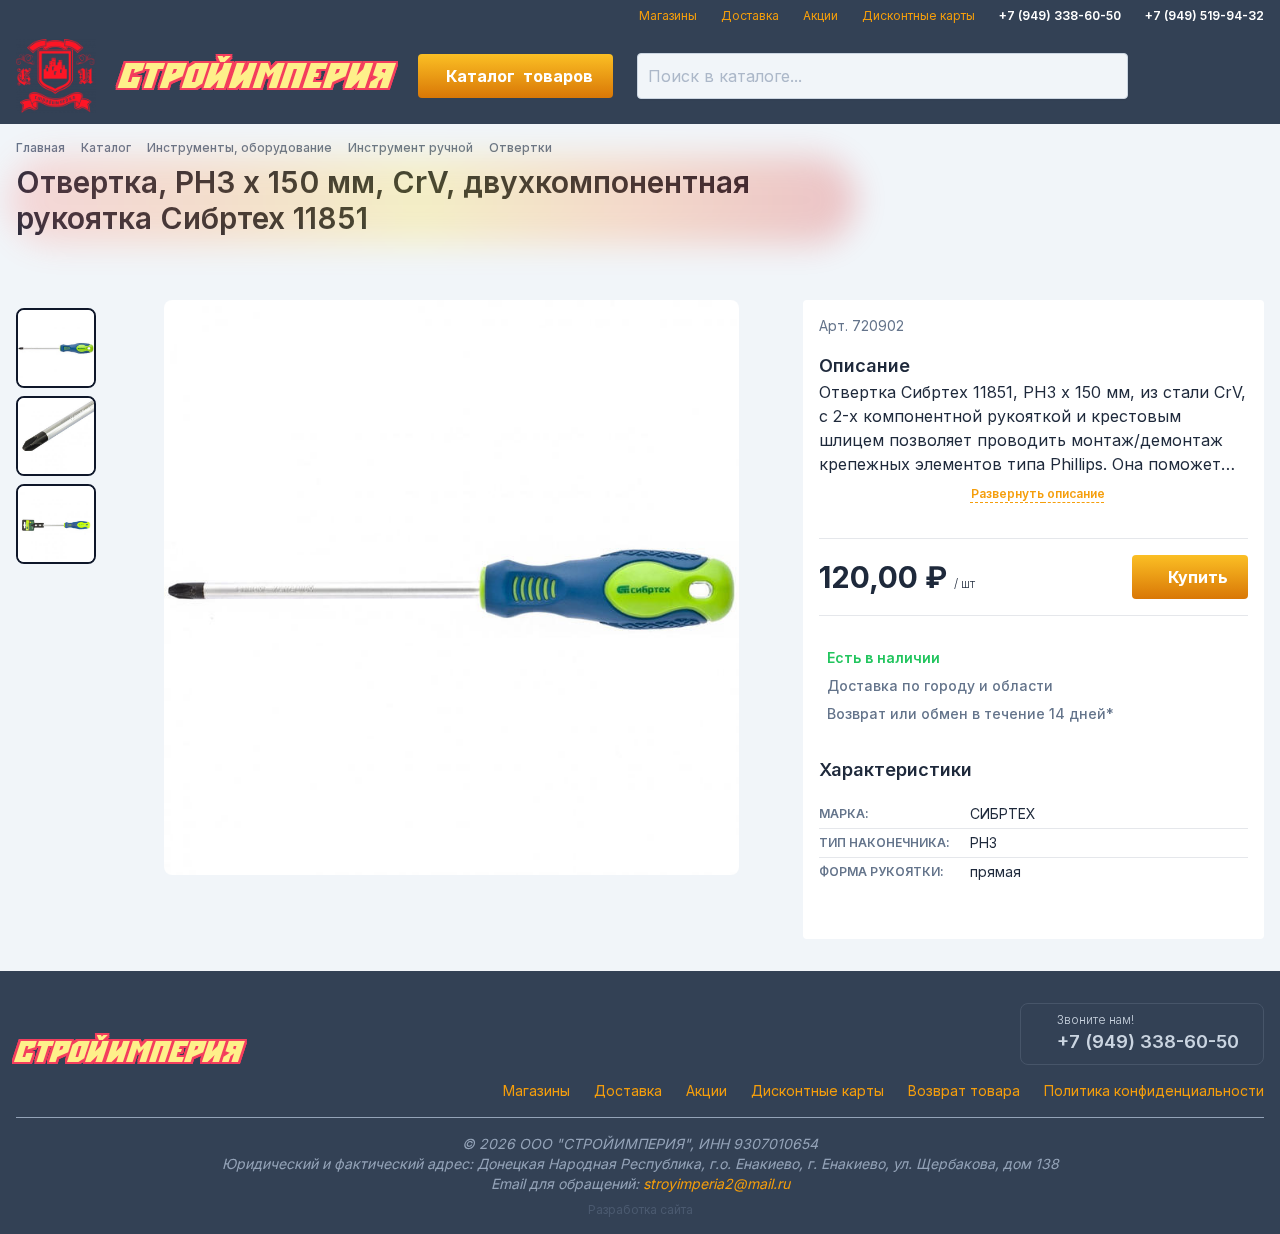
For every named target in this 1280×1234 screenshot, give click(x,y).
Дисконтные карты (918, 15)
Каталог (519, 76)
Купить (1198, 577)
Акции (820, 15)
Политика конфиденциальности (1154, 1090)
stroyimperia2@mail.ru (716, 1183)
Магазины (668, 15)
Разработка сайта (640, 1209)
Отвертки (520, 147)
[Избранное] (1174, 76)
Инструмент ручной (410, 147)
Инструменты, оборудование (239, 147)
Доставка (750, 15)
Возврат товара (964, 1090)
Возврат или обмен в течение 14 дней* (970, 713)
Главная (40, 147)
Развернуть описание (1038, 493)
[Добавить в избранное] (1094, 577)
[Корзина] (1242, 76)
